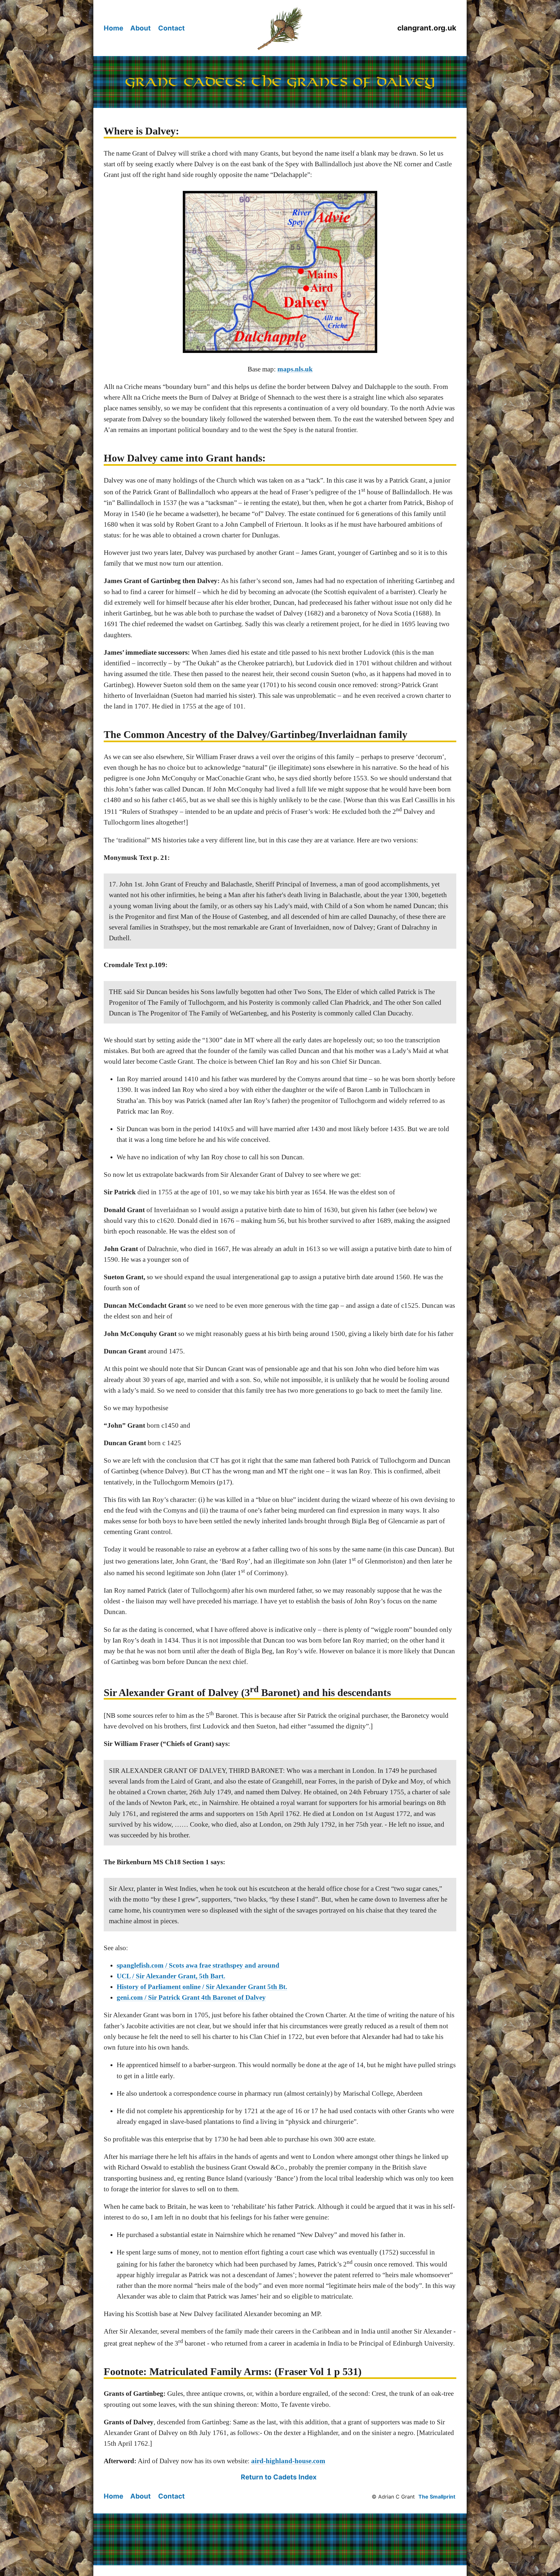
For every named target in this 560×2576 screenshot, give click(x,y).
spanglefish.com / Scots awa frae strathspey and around (198, 1965)
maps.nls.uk (295, 369)
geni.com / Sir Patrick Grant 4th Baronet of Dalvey (191, 1997)
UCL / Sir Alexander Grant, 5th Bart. (171, 1976)
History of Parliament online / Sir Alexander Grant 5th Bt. (202, 1987)
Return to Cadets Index (279, 2477)
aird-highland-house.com (288, 2461)
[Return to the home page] (280, 28)
